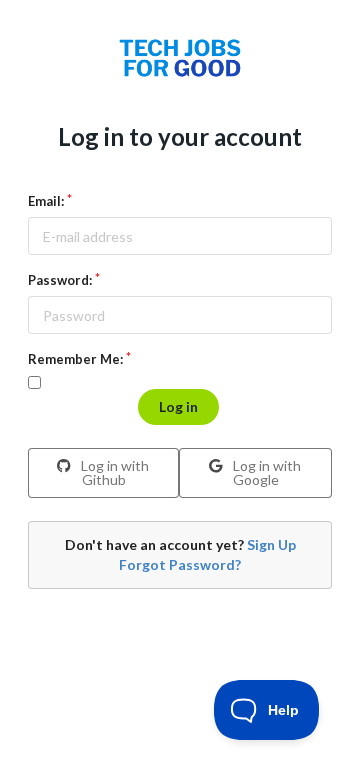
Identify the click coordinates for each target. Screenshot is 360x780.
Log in (178, 406)
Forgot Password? (180, 564)
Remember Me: (75, 359)
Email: (46, 201)
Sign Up (271, 544)
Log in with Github (113, 472)
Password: (60, 280)
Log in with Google (265, 472)
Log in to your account (180, 136)
